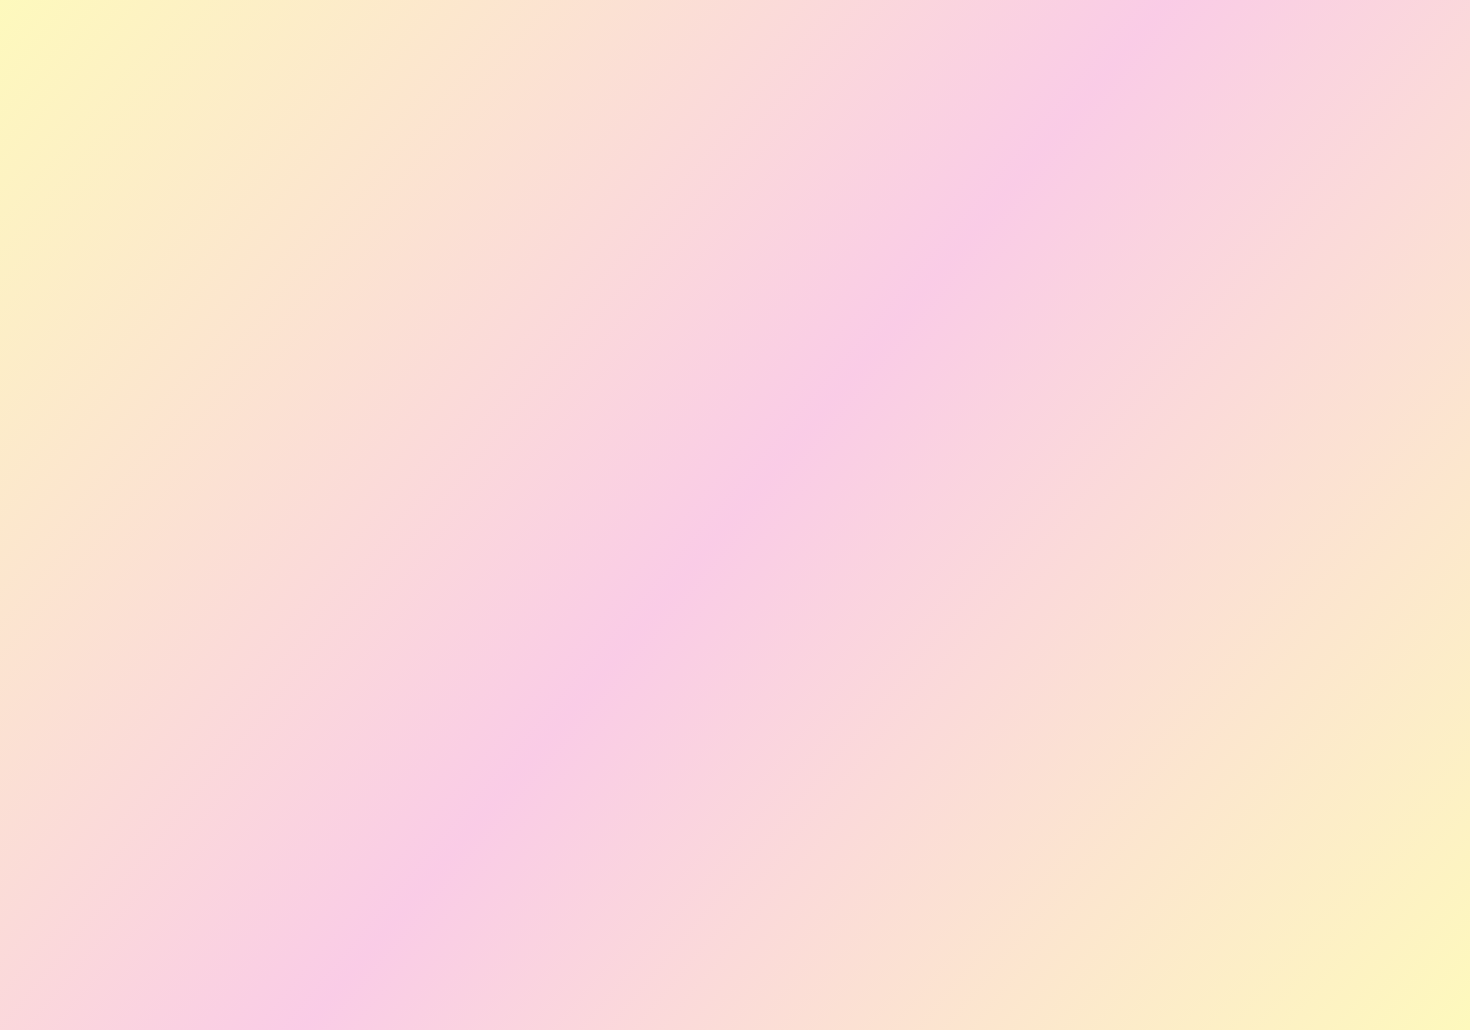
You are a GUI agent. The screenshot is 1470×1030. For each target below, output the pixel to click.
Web (463, 266)
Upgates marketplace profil (568, 334)
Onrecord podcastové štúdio (574, 401)
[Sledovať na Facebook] (663, 215)
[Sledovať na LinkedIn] (759, 215)
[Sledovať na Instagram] (711, 215)
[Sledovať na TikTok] (807, 215)
